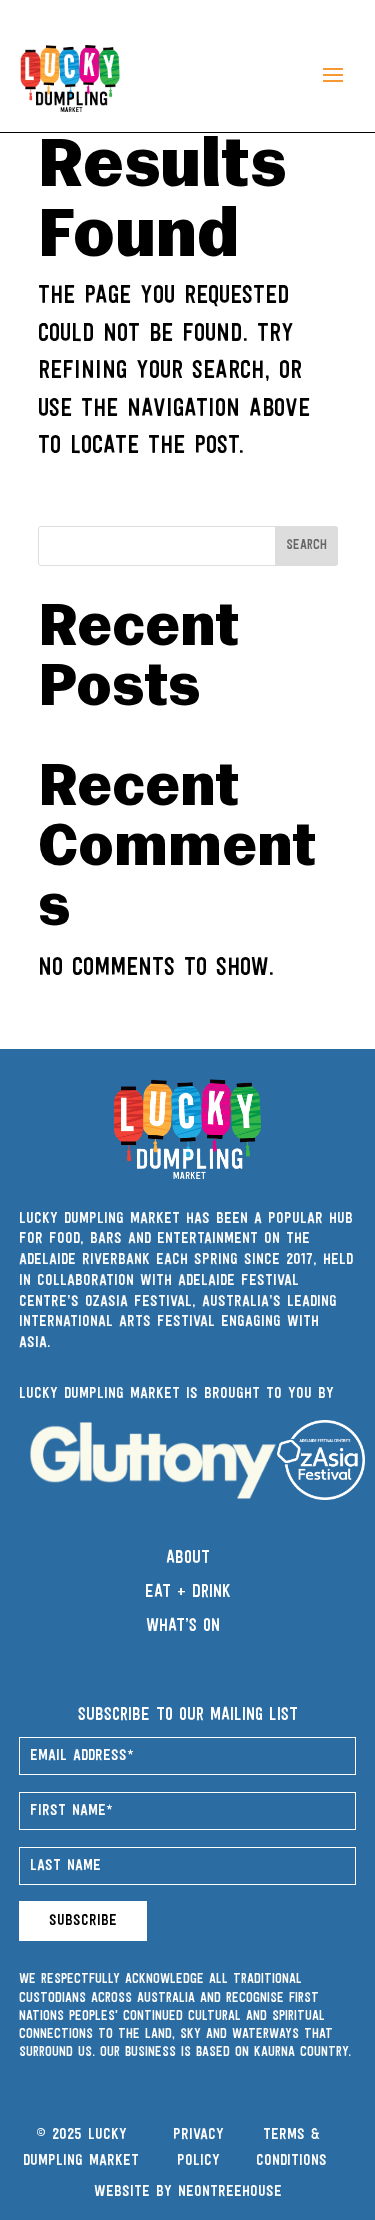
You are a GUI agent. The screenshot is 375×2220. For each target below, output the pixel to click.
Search (306, 545)
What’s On (183, 1627)
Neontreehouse (230, 2192)
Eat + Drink (188, 1593)
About (188, 1559)
